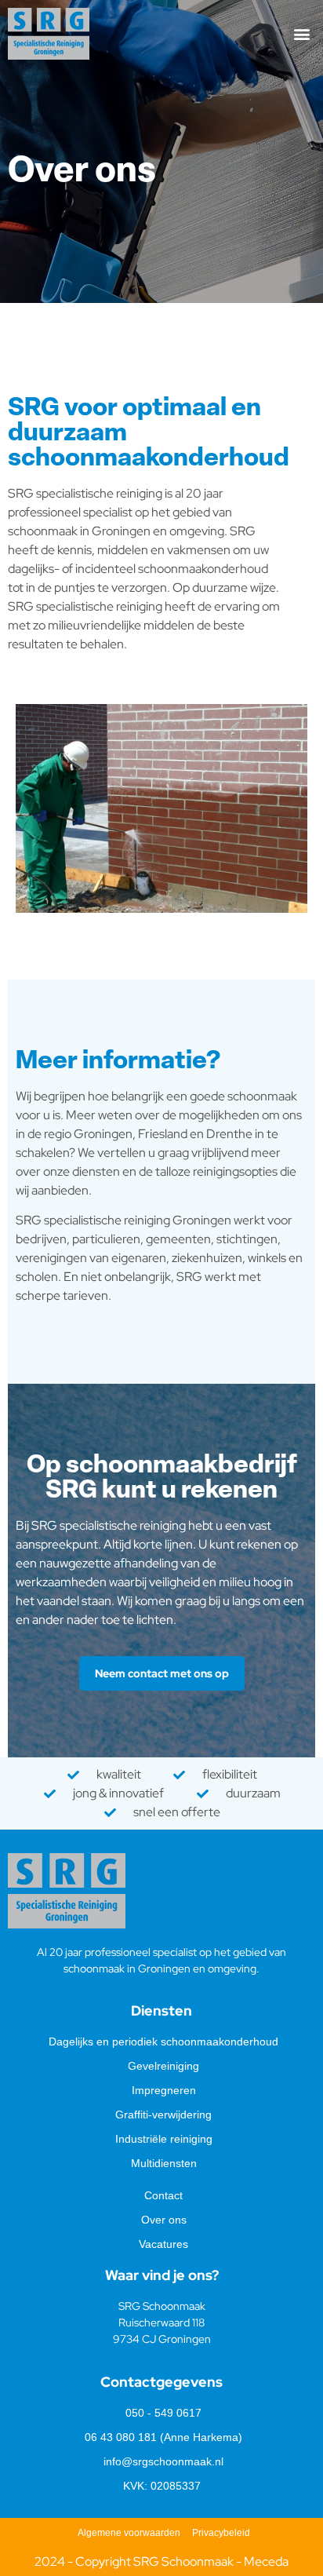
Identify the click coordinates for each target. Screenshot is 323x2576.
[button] (302, 34)
